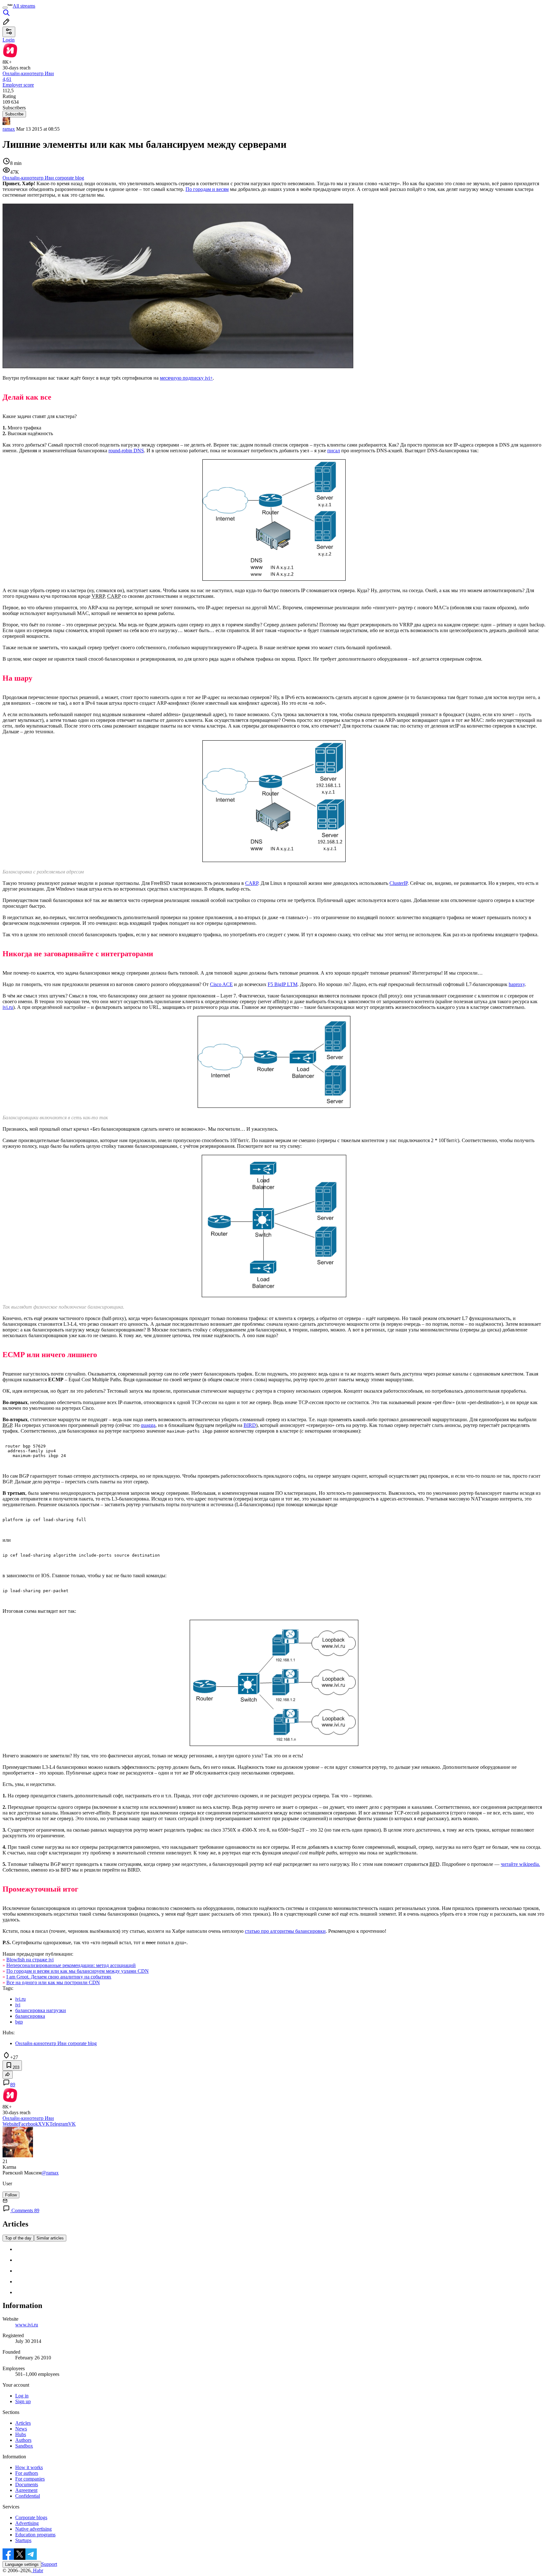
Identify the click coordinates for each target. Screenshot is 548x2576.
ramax (9, 129)
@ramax (50, 2173)
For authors (27, 2473)
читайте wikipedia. (520, 1864)
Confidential (28, 2496)
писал (334, 451)
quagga (148, 1425)
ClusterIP (398, 883)
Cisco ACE (221, 984)
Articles (23, 2423)
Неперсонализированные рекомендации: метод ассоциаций (71, 1965)
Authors (23, 2440)
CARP (252, 883)
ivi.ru (8, 1007)
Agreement (26, 2490)
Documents (27, 2484)
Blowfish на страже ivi (30, 1960)
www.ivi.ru (27, 2325)
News (21, 2429)
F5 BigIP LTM (283, 984)
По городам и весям (207, 189)
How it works (29, 2467)
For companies (30, 2479)
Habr (37, 2570)
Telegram (59, 2124)
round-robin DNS (126, 451)
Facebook (28, 2124)
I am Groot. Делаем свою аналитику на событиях (59, 1977)
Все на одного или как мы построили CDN (53, 1982)
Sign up (23, 2401)
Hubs (21, 2434)
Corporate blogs (31, 2517)
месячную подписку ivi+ (186, 378)
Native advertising (33, 2529)
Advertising (27, 2523)
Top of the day (18, 2238)
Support (49, 2564)
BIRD (250, 1425)
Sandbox (24, 2446)
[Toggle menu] (5, 8)
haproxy (517, 984)
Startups (23, 2540)
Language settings (22, 2564)
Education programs (35, 2535)
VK (46, 2124)
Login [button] (9, 40)
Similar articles (50, 2238)
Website (10, 2124)
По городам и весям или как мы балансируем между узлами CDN (78, 1971)
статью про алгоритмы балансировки (285, 1931)
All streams (24, 6)
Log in (22, 2396)
